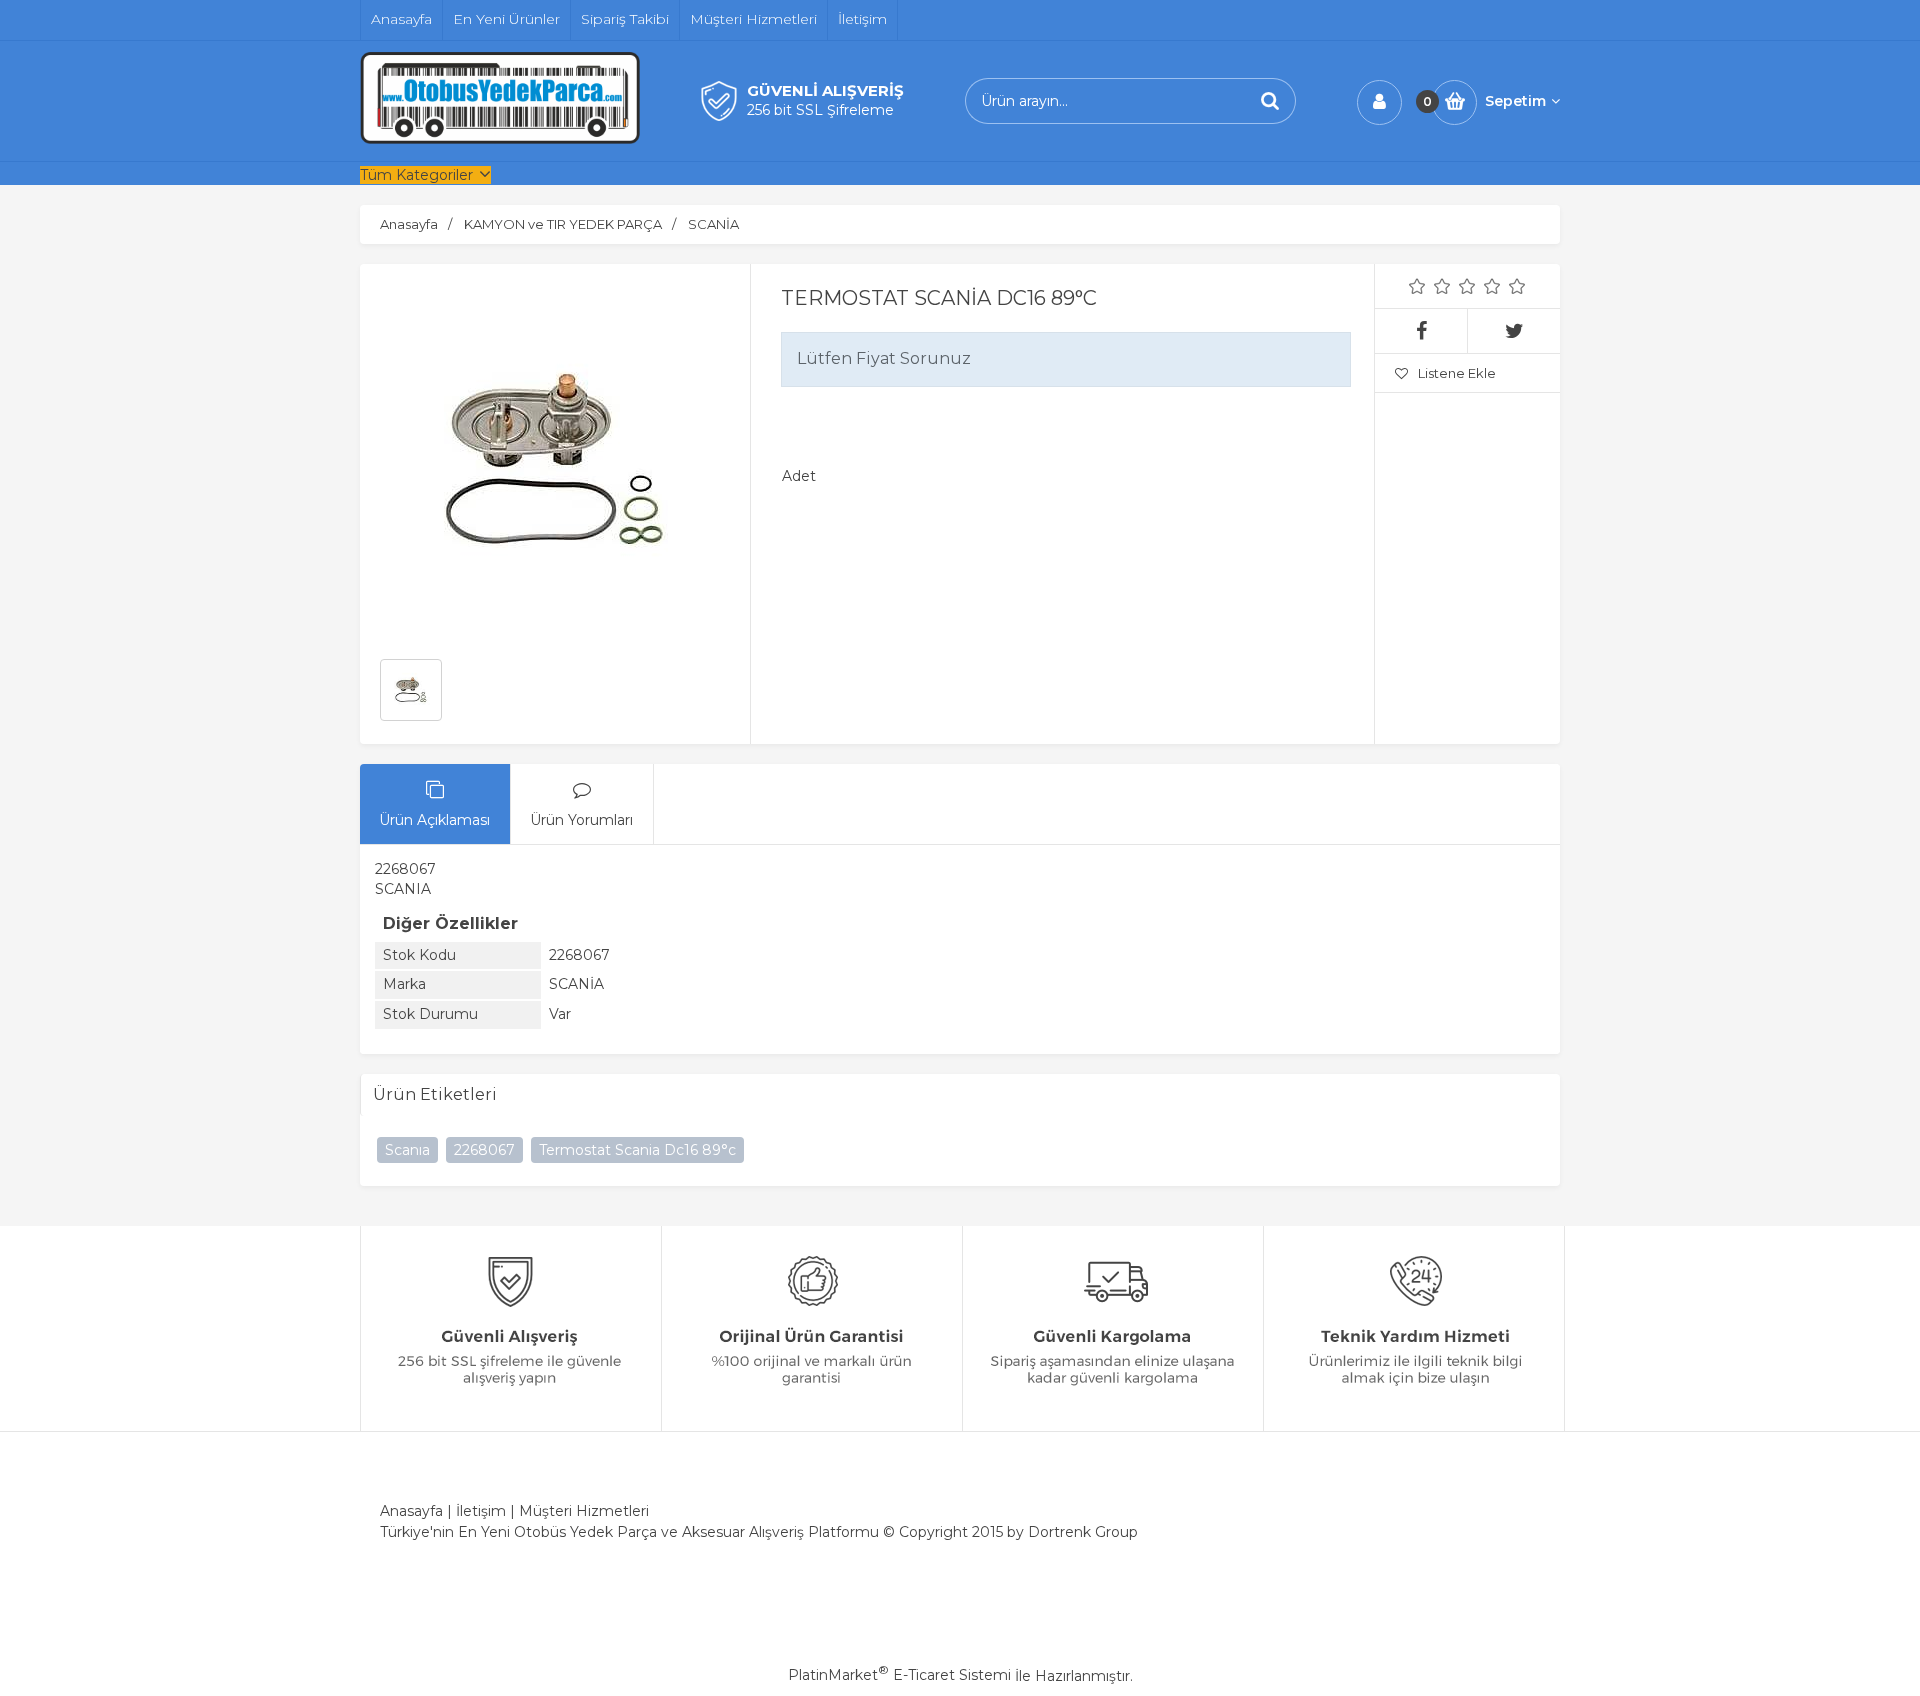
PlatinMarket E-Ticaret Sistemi (899, 1675)
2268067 (484, 1150)
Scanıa (407, 1150)
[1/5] (1417, 286)
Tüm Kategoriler (416, 175)
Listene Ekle (1457, 373)
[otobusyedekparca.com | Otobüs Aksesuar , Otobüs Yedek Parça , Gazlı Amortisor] (500, 139)
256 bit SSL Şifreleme (820, 110)
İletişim (481, 1511)
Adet (799, 476)
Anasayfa (411, 1511)
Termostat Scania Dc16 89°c (637, 1150)
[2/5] (1430, 286)
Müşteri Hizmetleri (584, 1511)
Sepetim (1515, 101)
